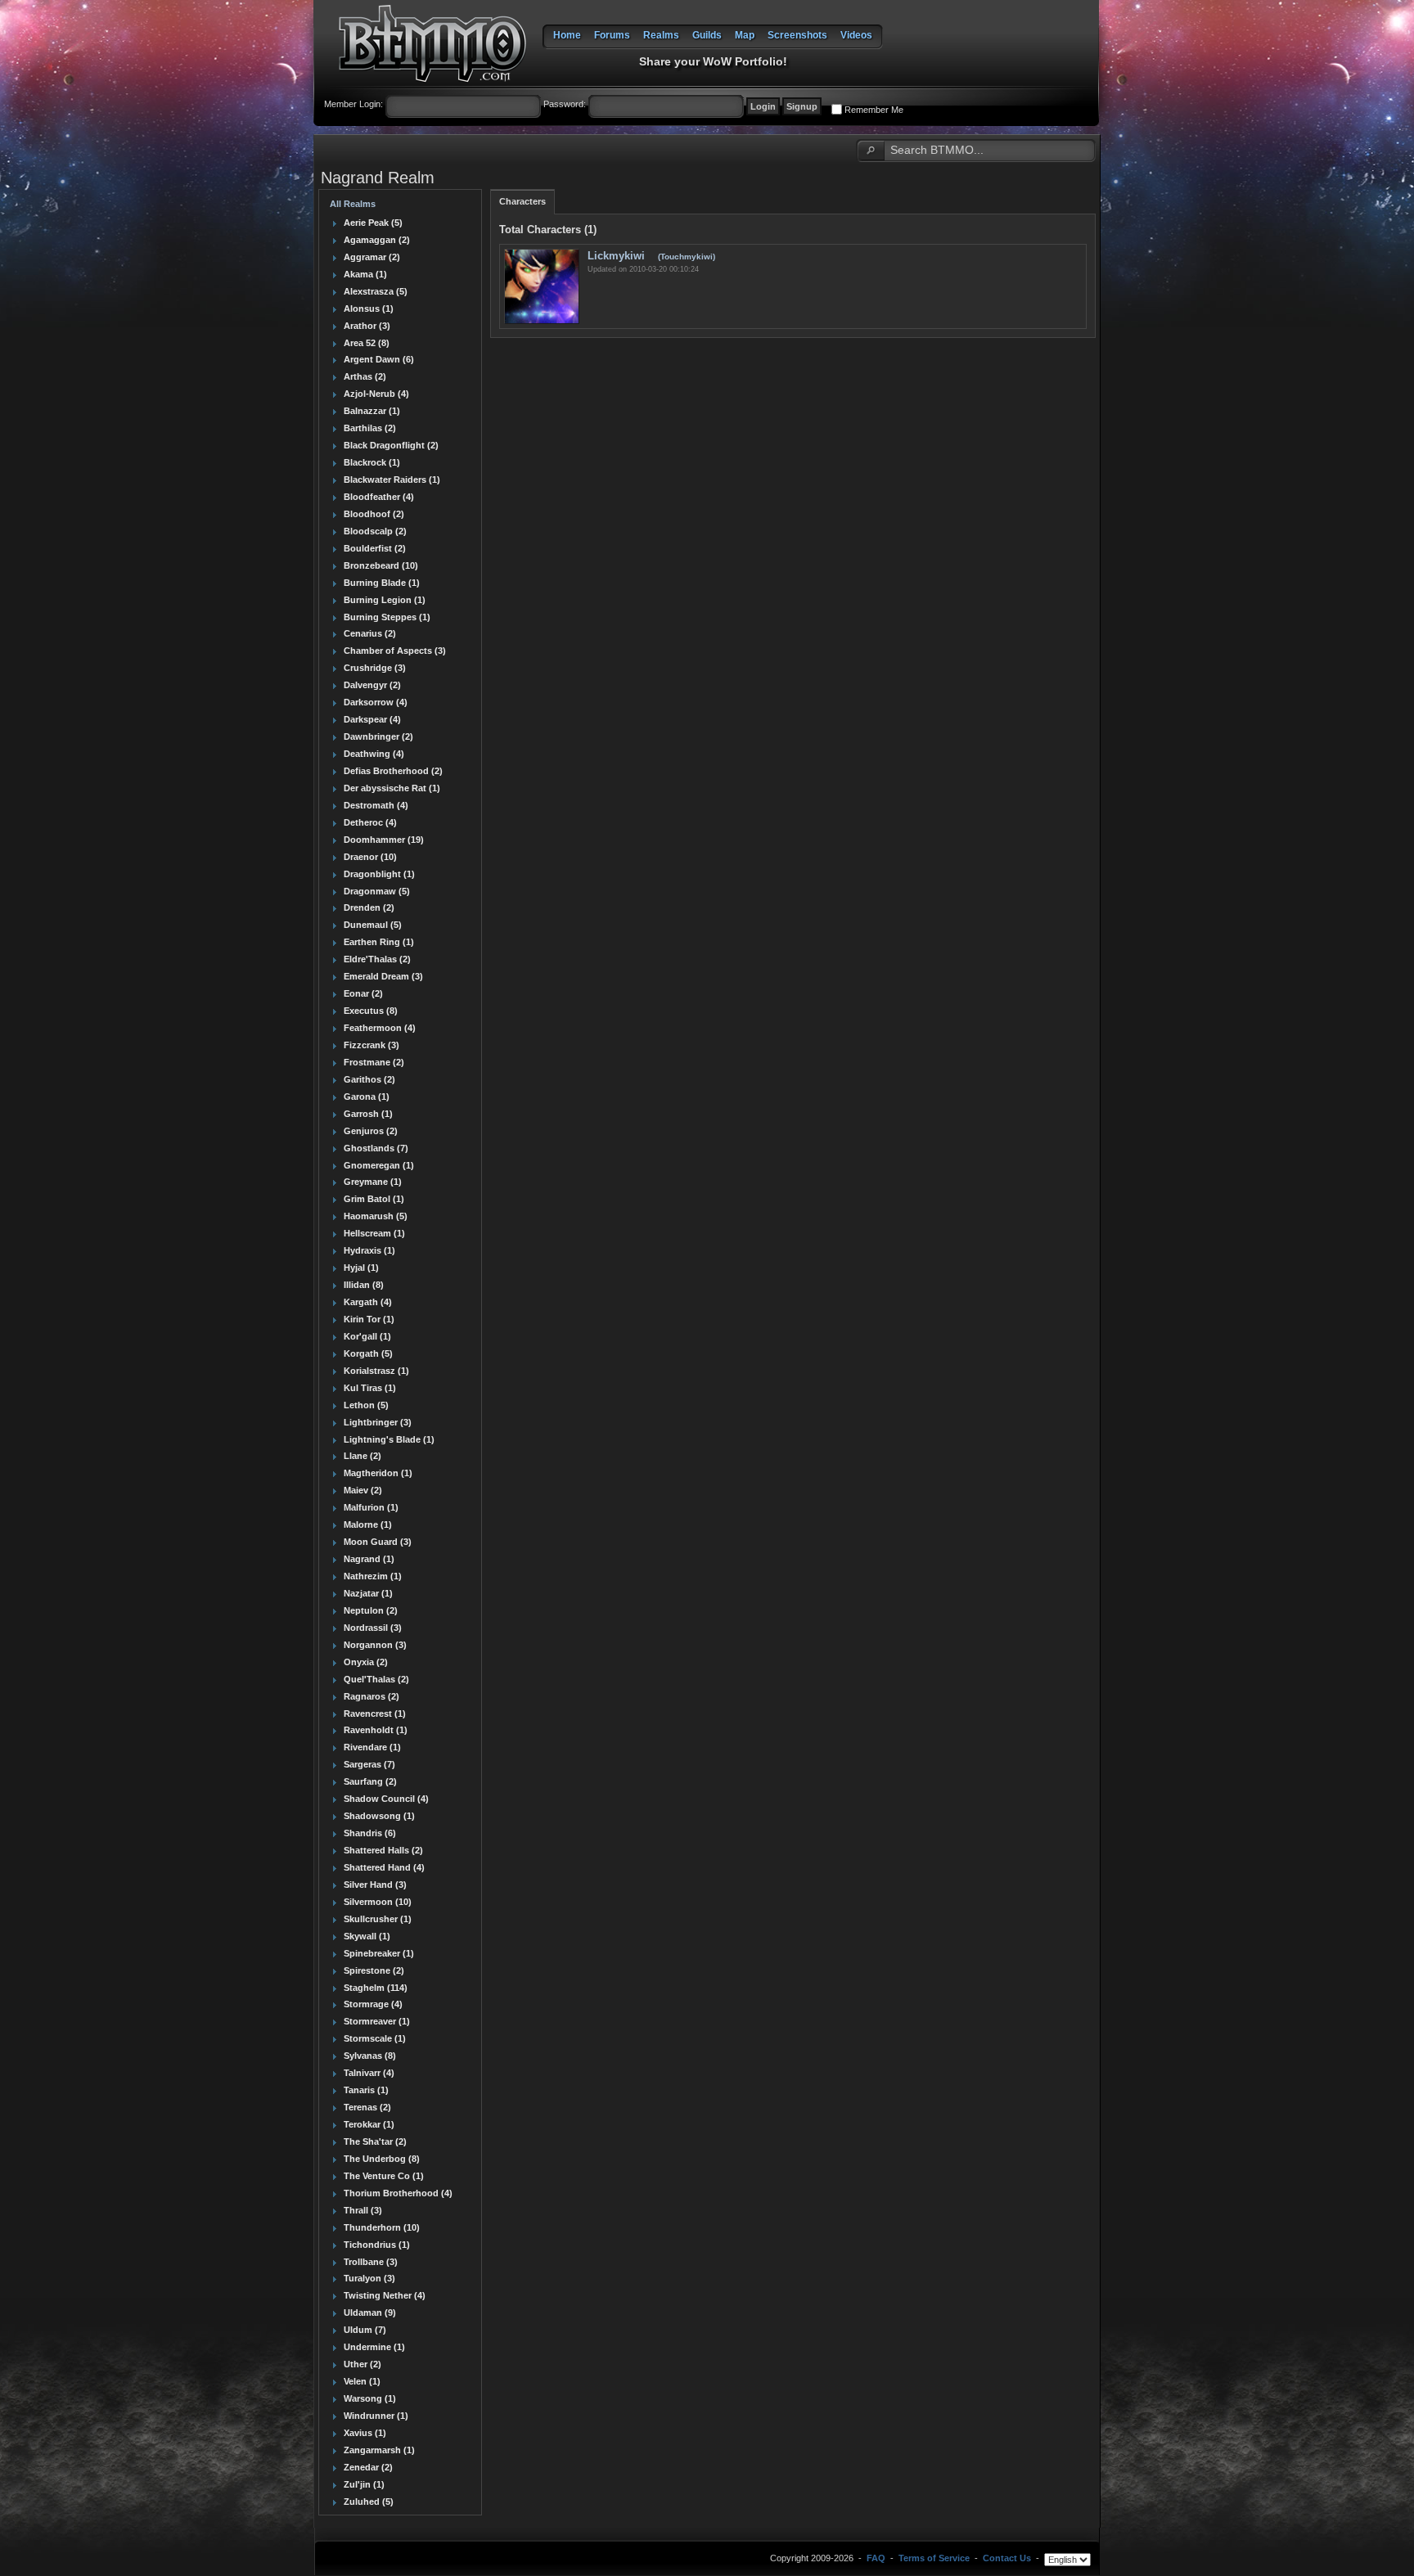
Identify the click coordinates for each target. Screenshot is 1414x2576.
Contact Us (1007, 2558)
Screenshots (797, 35)
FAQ (876, 2558)
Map (745, 35)
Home (567, 35)
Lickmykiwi (618, 256)
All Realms (353, 204)
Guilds (707, 35)
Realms (661, 35)
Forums (612, 35)
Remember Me (874, 110)
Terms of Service (934, 2558)
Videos (856, 35)
